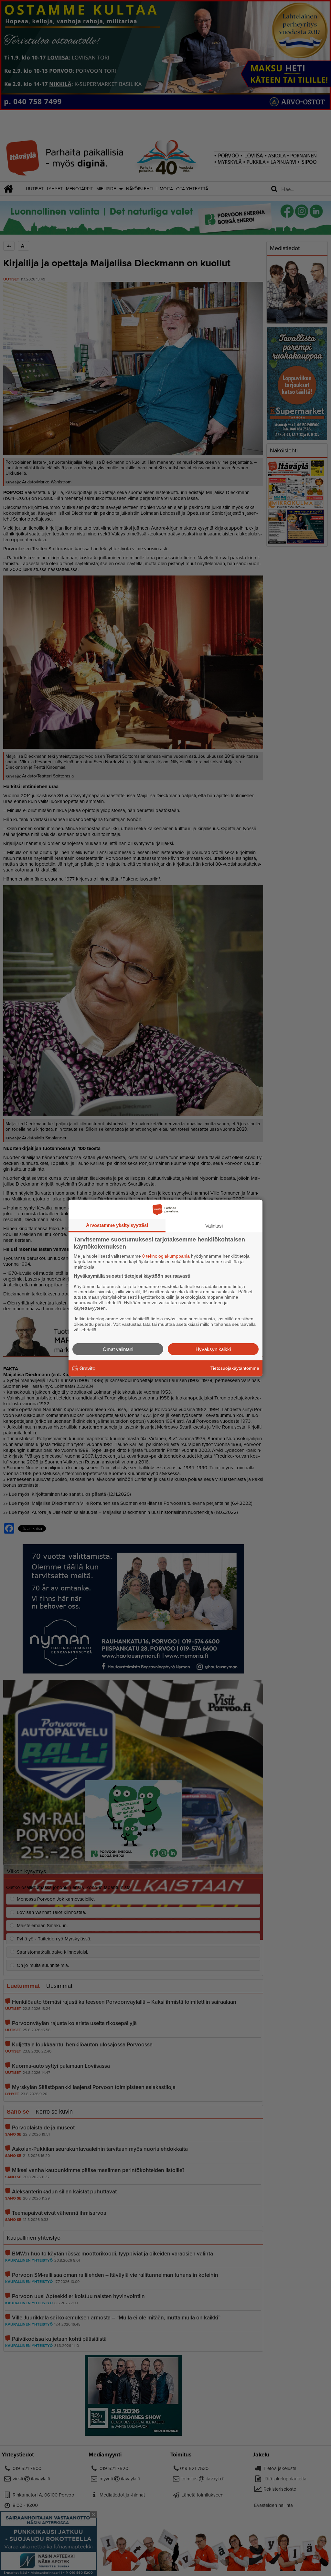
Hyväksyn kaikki (213, 1349)
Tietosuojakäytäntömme (235, 1368)
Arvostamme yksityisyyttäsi (117, 1225)
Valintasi (214, 1226)
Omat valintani (118, 1349)
